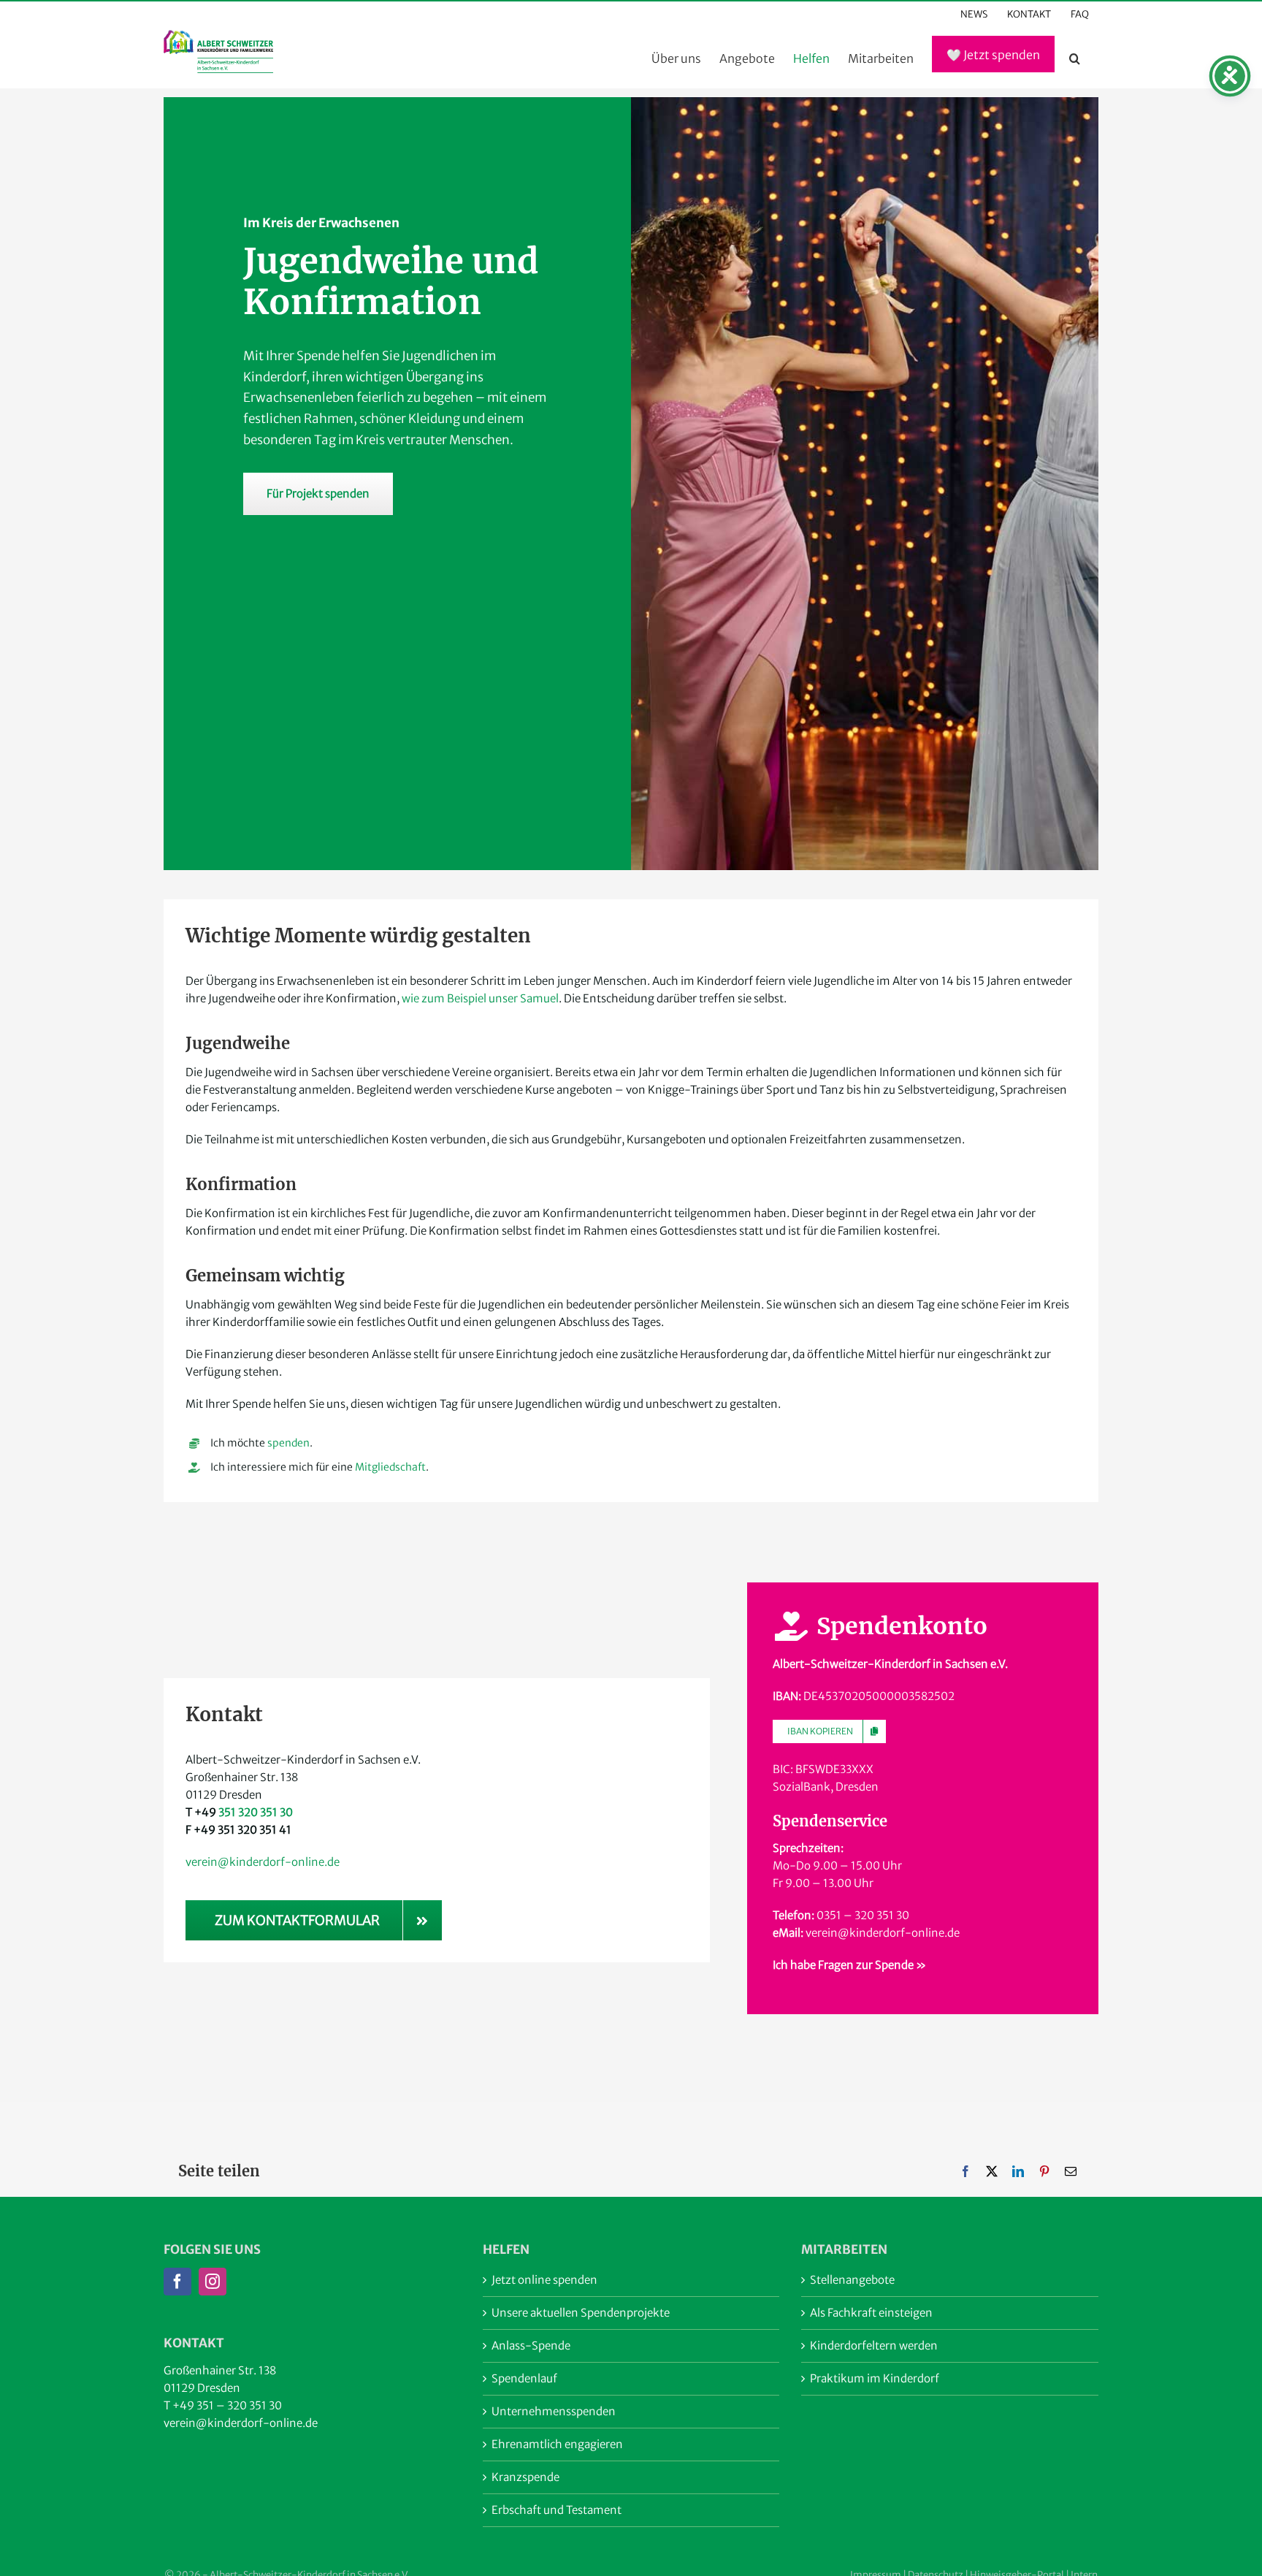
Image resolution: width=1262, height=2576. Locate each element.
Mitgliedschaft (390, 1467)
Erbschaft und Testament (557, 2510)
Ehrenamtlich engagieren (557, 2444)
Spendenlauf (524, 2378)
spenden (288, 1443)
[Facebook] (965, 2172)
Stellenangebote (852, 2280)
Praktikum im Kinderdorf (875, 2378)
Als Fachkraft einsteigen (871, 2313)
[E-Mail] (1071, 2172)
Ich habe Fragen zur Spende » (849, 1965)
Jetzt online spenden (544, 2280)
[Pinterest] (1044, 2172)
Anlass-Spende (531, 2346)
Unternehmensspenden (554, 2411)
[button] (1075, 58)
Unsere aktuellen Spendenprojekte (581, 2313)
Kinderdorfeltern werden (874, 2346)
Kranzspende (525, 2477)
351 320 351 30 (256, 1812)
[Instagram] (213, 2282)
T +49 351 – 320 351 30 (223, 2405)
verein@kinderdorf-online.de (263, 1862)
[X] (992, 2172)
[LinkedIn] (1018, 2172)
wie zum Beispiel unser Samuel (480, 998)
